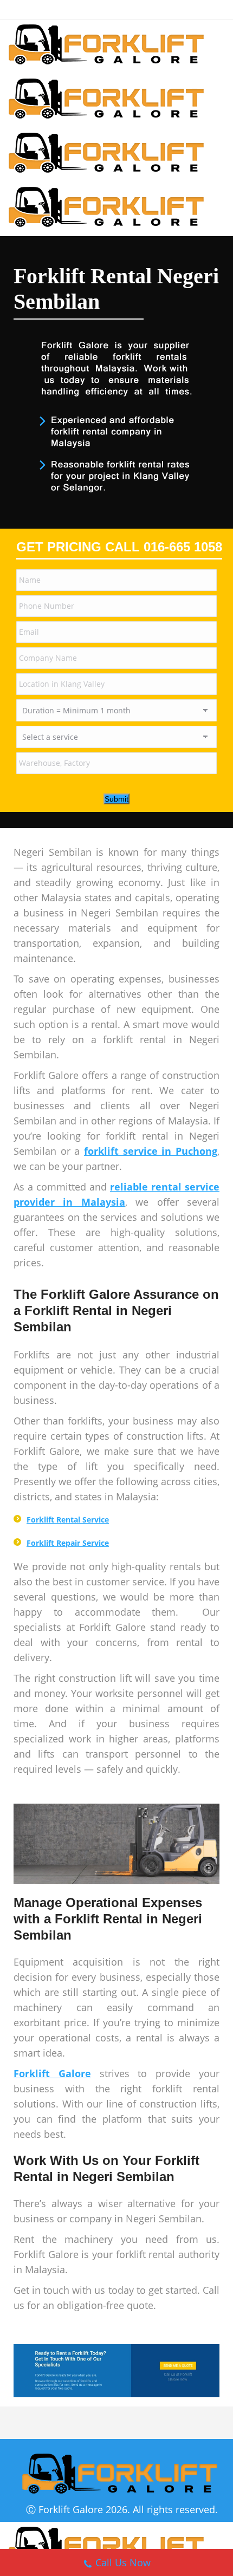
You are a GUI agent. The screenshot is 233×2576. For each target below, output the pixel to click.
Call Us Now (123, 2562)
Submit (116, 799)
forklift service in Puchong (151, 1151)
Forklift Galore (71, 2509)
